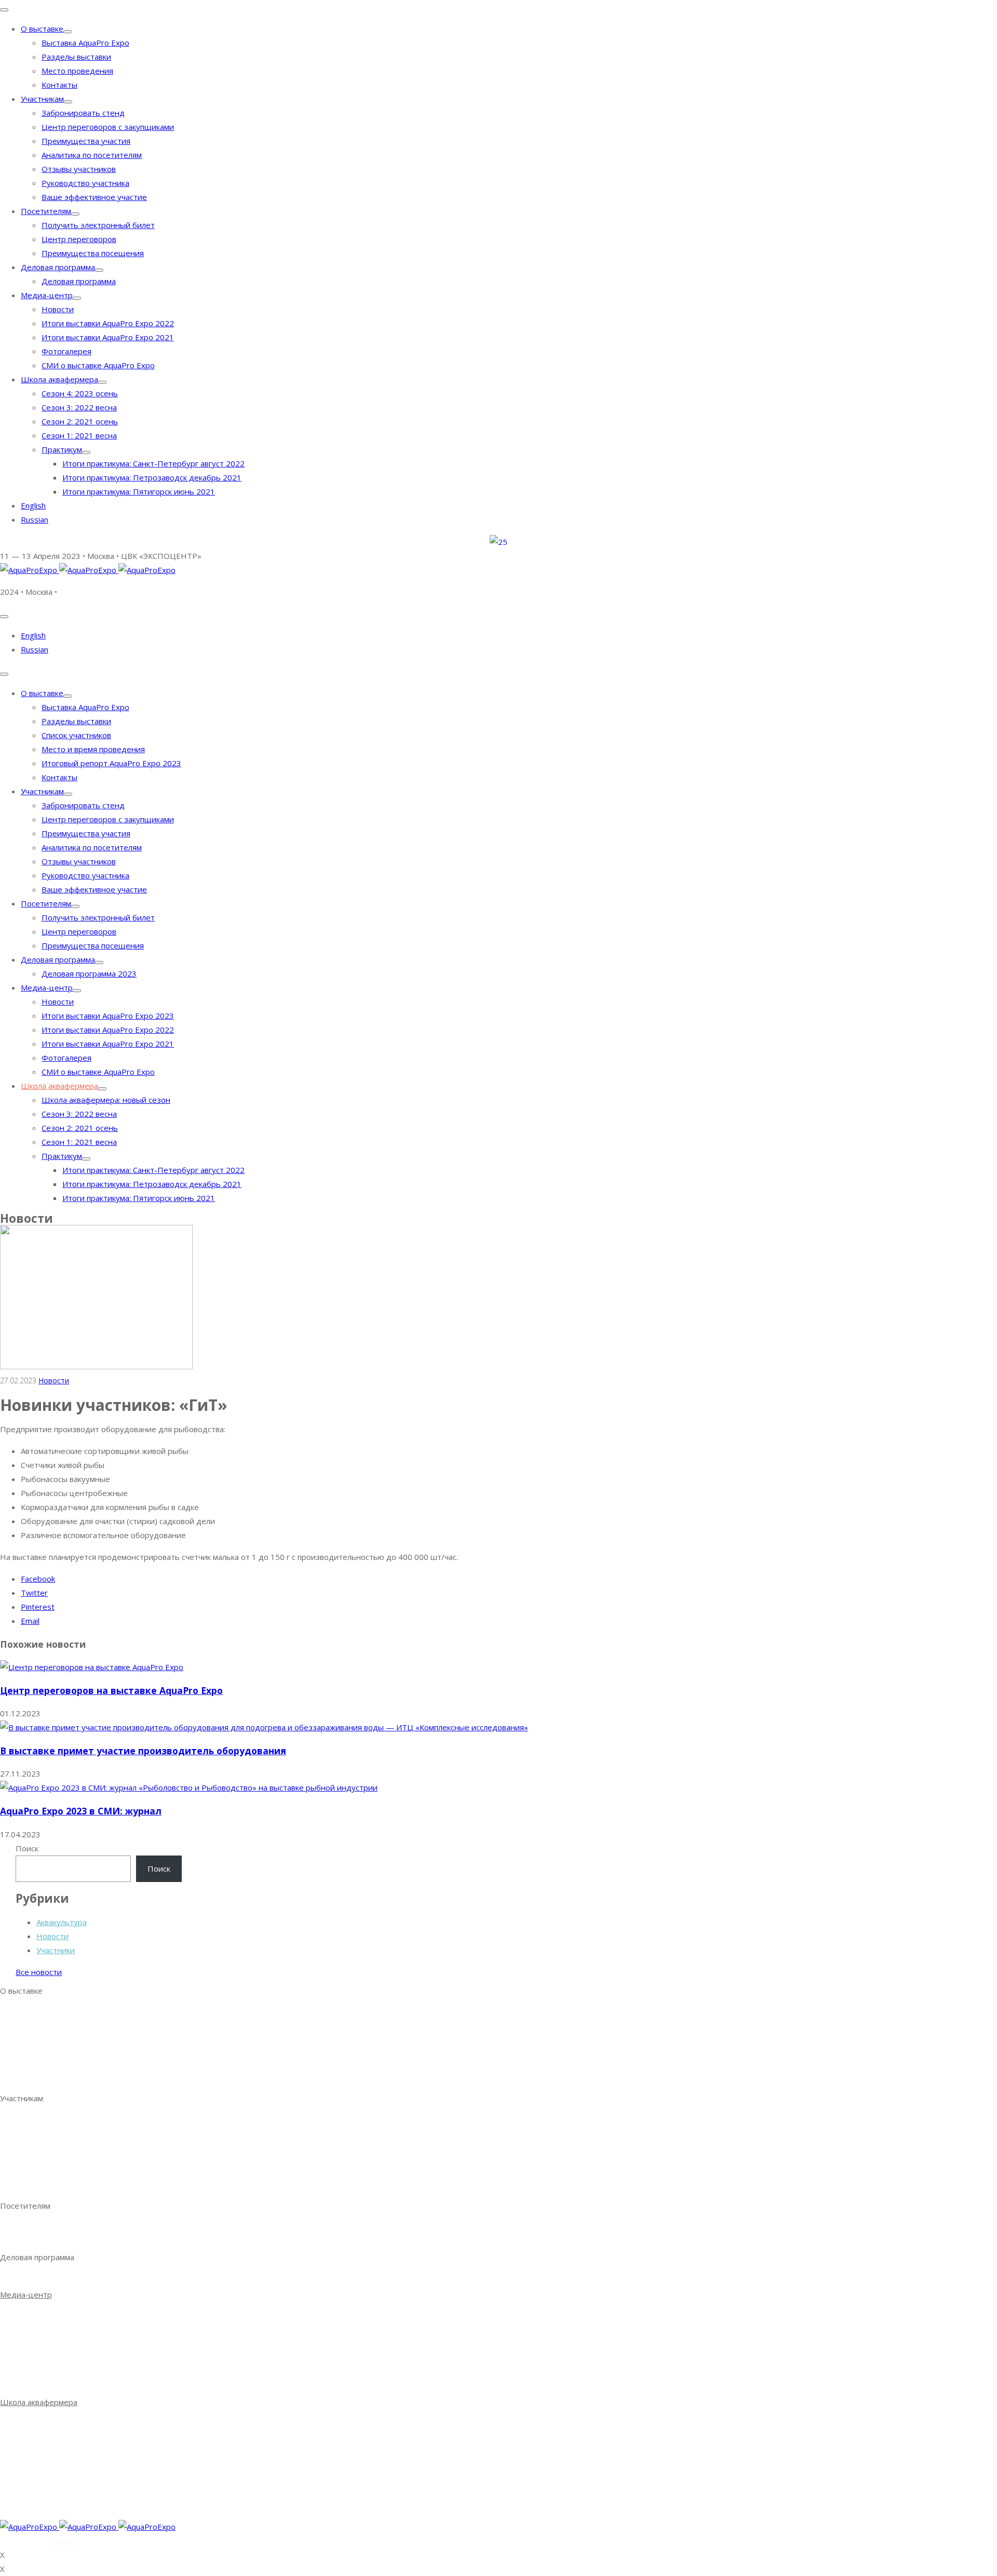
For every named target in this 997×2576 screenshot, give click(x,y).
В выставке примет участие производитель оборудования (143, 1751)
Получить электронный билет (98, 225)
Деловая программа (58, 267)
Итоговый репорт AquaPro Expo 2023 (111, 763)
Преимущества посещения (93, 253)
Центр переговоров (79, 239)
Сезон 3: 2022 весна (79, 407)
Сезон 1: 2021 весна (79, 435)
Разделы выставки (76, 57)
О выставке (42, 29)
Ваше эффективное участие (94, 197)
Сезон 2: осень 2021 (59, 2449)
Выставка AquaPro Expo (85, 43)
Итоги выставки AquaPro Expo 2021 (108, 337)
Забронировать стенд (83, 113)
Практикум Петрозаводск (69, 2491)
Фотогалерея (66, 351)
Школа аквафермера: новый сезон (106, 1100)
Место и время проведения (93, 749)
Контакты (59, 85)
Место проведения (77, 71)
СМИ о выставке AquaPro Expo (98, 365)
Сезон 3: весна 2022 (58, 2435)
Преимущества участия (86, 141)
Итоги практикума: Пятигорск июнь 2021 (139, 491)
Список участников (76, 735)
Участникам (42, 99)
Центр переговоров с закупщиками (108, 127)
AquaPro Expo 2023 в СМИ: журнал (81, 1811)
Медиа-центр (47, 295)
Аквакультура (62, 1922)
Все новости (39, 1972)
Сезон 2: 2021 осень (80, 421)
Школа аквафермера (59, 379)
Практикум (62, 449)
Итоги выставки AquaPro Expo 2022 (108, 323)
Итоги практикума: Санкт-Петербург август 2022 (153, 463)
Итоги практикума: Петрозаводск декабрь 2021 (152, 477)
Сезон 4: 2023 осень (80, 393)
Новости (58, 309)
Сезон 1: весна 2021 (58, 2463)
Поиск (27, 1848)
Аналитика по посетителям (92, 155)
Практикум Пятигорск (62, 2505)
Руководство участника (85, 183)
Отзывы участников (79, 169)
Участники (56, 1950)
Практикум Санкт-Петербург (75, 2477)
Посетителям (46, 211)
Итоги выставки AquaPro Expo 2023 (108, 1016)
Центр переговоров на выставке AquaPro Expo (111, 1690)
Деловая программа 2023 (89, 973)
